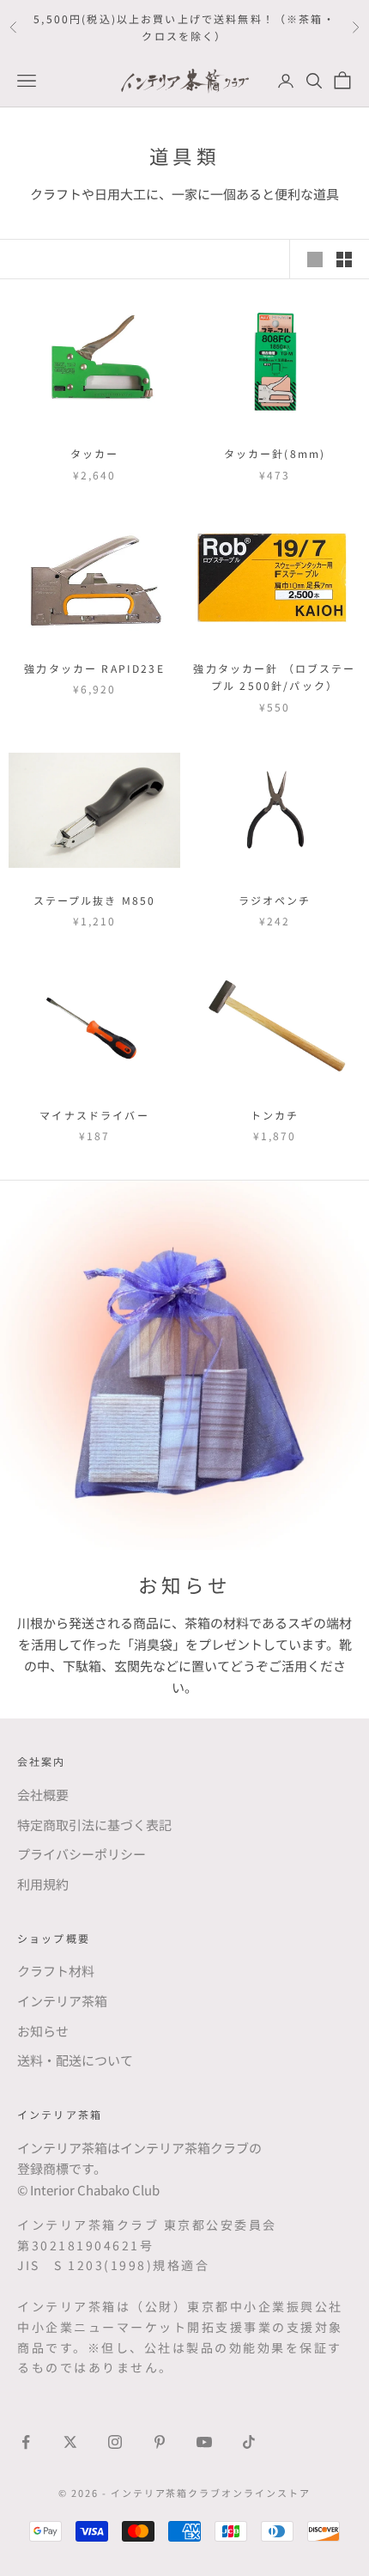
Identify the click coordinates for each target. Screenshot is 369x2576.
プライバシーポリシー (82, 1854)
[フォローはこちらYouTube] (204, 2442)
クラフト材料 (56, 1971)
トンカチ (275, 1115)
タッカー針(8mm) (275, 453)
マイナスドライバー (94, 1115)
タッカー (95, 453)
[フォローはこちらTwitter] (70, 2442)
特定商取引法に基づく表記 (94, 1825)
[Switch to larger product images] (315, 259)
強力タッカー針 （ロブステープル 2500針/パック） (274, 677)
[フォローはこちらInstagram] (115, 2442)
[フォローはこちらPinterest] (160, 2442)
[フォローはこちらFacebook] (26, 2442)
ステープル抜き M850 (95, 900)
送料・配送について (75, 2060)
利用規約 (43, 1884)
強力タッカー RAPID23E (94, 668)
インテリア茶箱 (62, 2001)
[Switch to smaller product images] (344, 259)
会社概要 (43, 1795)
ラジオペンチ (275, 900)
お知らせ (43, 2031)
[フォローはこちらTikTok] (249, 2442)
